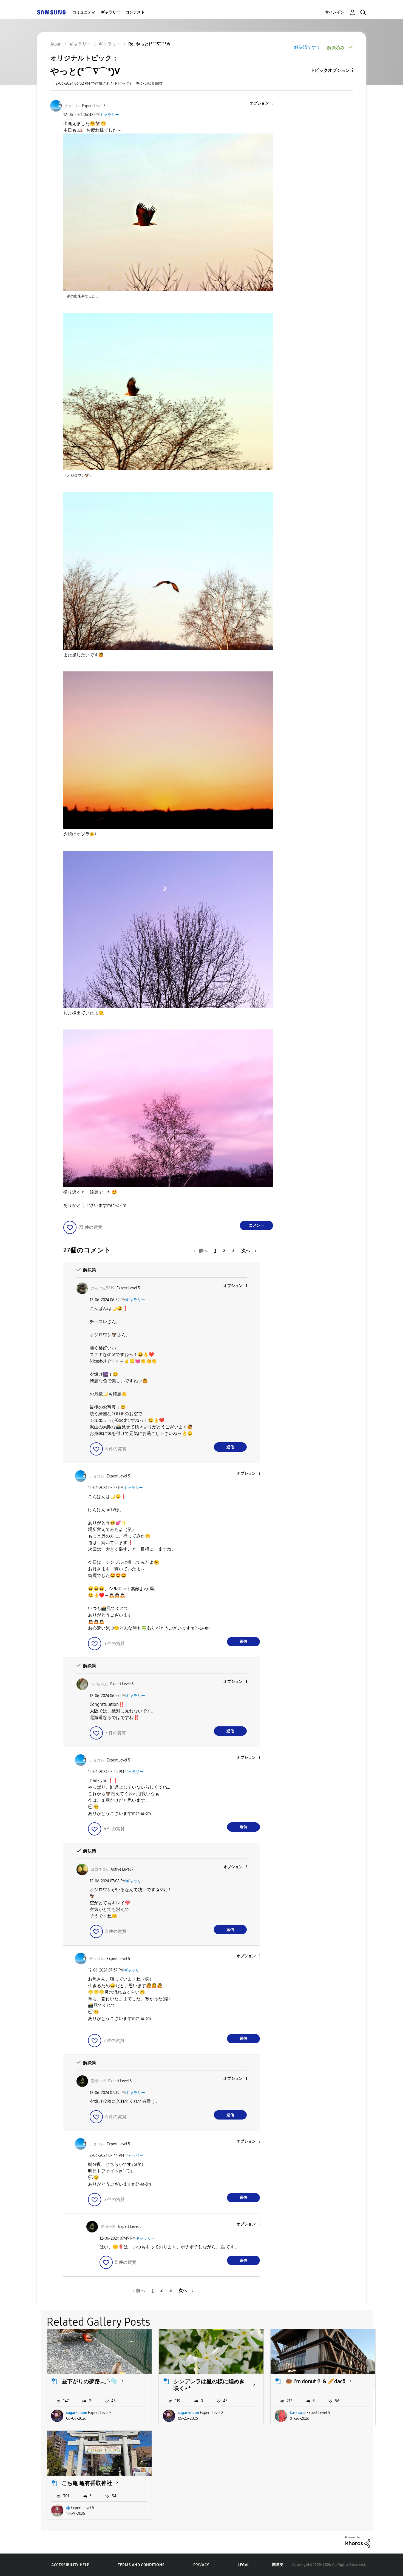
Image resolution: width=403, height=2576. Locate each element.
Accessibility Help (70, 2565)
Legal (244, 2565)
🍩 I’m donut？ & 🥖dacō (315, 2381)
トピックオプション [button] (330, 70)
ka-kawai (298, 2413)
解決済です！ (307, 47)
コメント (257, 1225)
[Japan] (51, 12)
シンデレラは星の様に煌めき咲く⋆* (209, 2385)
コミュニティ (84, 12)
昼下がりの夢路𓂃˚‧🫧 (90, 2381)
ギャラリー (110, 12)
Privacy (201, 2565)
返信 (230, 1447)
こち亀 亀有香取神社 (87, 2483)
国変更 (278, 2565)
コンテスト (135, 12)
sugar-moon (77, 2413)
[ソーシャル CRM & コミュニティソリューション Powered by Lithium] (358, 2542)
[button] (264, 103)
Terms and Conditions (141, 2565)
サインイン (335, 12)
